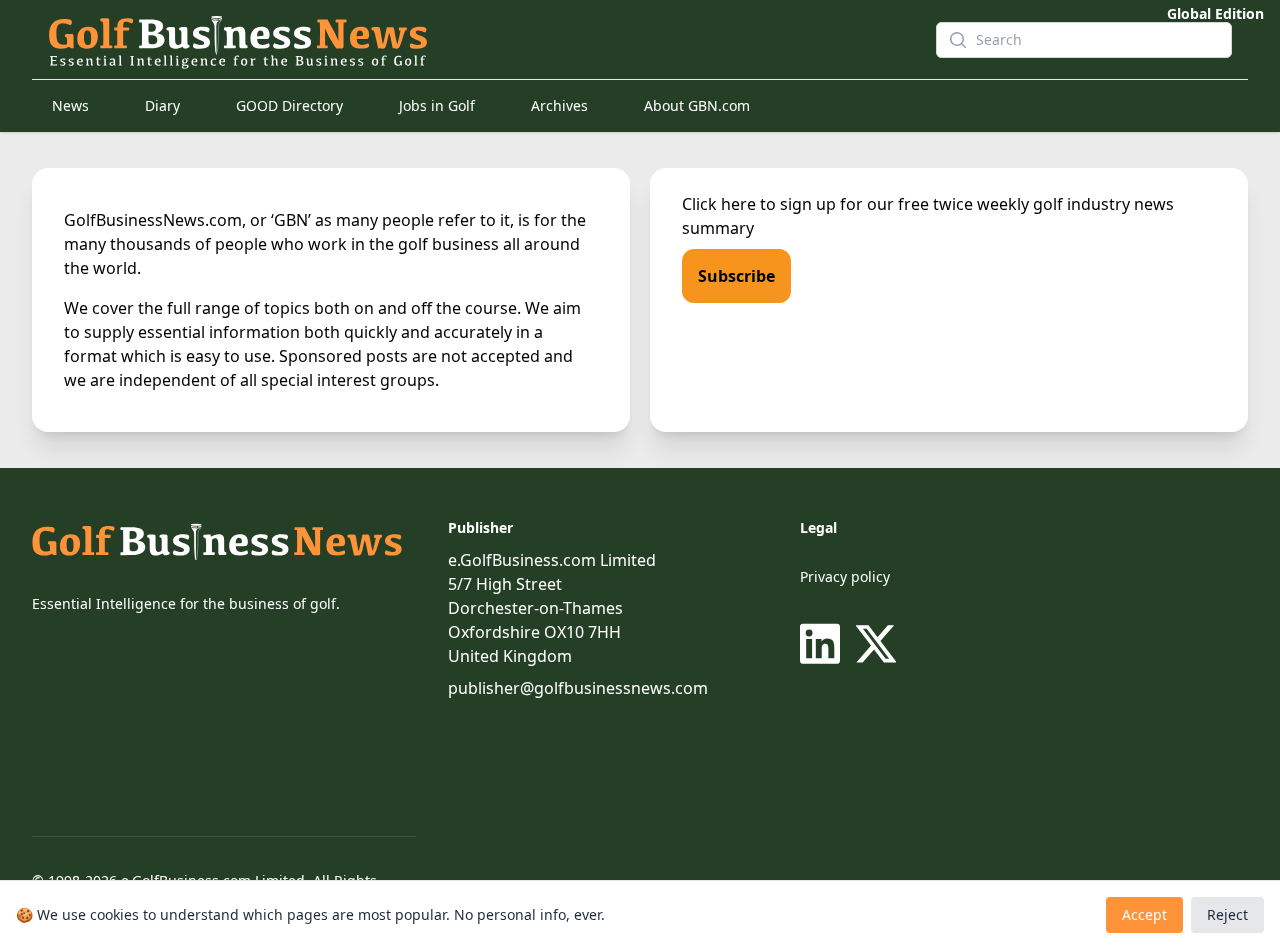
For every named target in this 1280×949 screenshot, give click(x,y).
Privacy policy (845, 576)
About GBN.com (697, 105)
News (70, 105)
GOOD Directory (289, 105)
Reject (1227, 914)
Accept (1144, 914)
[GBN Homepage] (476, 40)
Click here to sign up (759, 204)
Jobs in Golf (437, 105)
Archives (559, 105)
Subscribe (736, 276)
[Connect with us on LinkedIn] (824, 644)
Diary (162, 105)
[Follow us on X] (876, 644)
